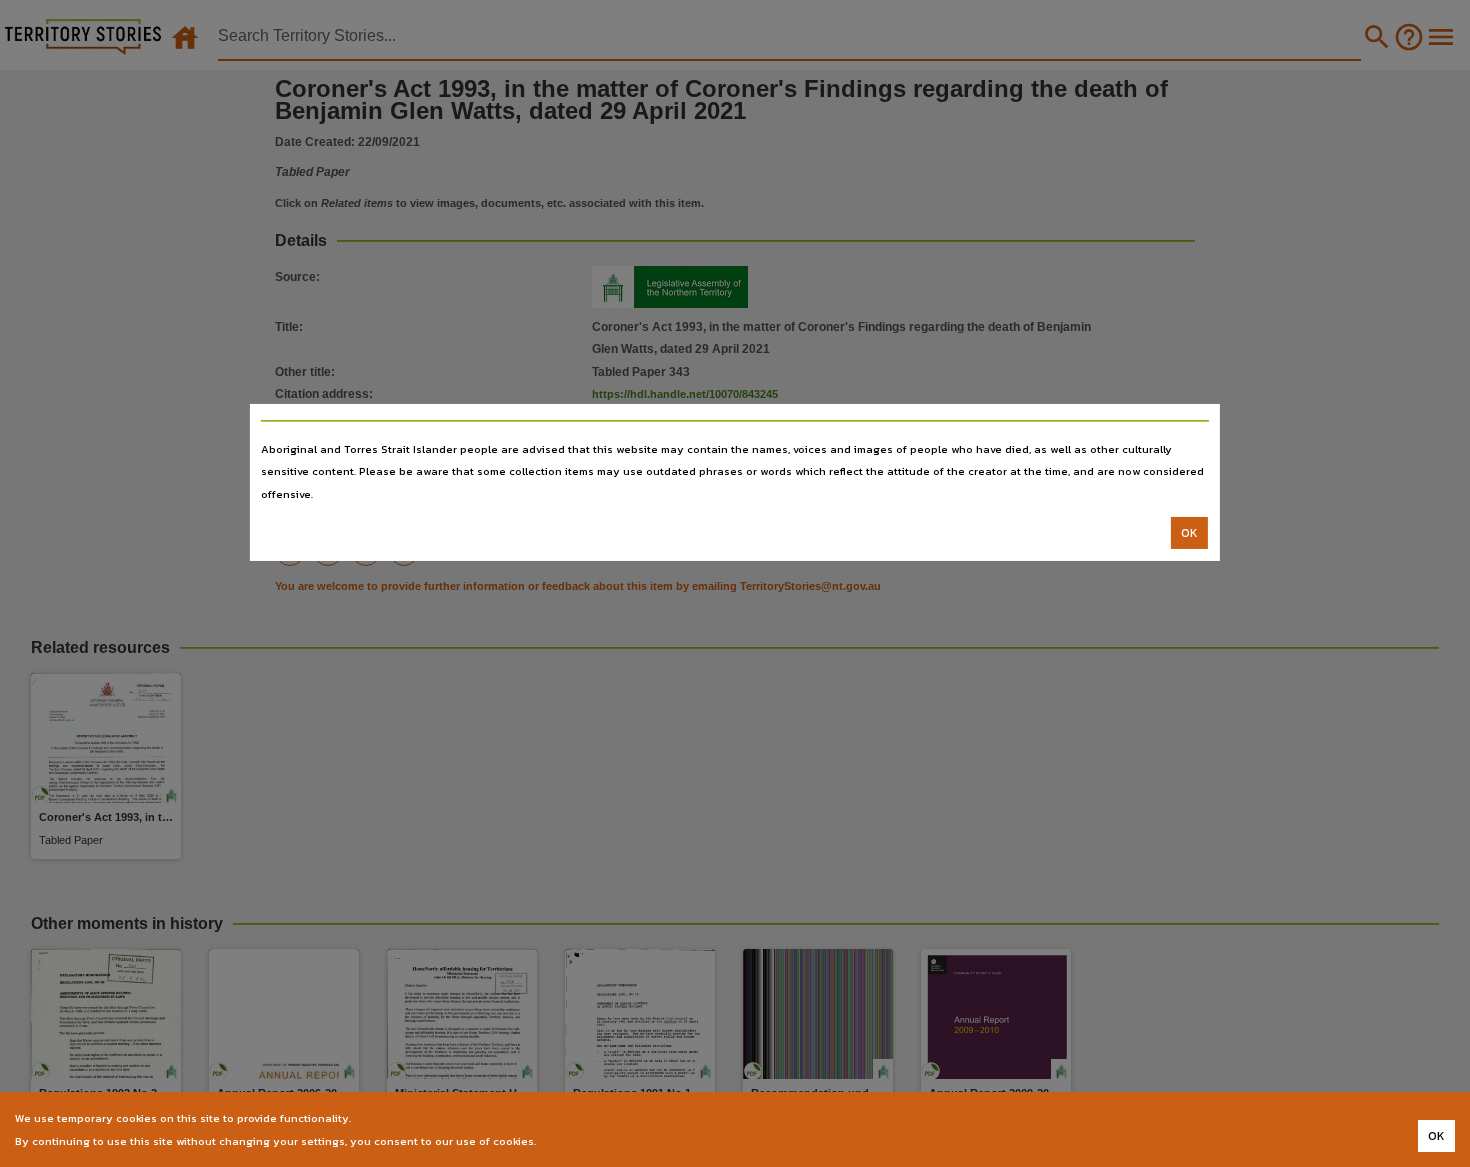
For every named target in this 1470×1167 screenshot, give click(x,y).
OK (1189, 533)
